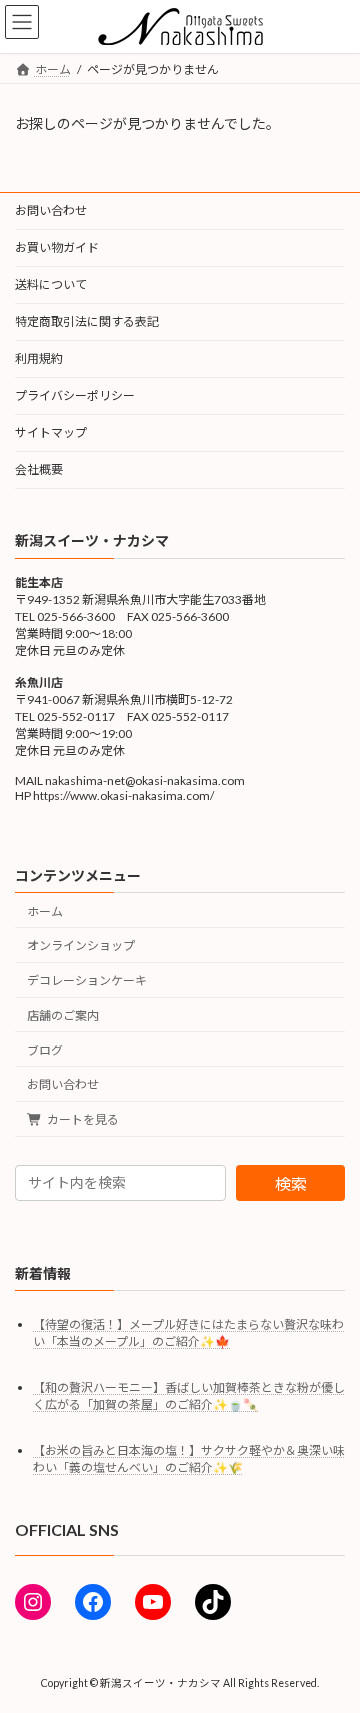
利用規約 (39, 358)
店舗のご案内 (63, 1015)
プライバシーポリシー (75, 395)
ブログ (45, 1050)
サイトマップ (51, 432)
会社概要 (39, 469)
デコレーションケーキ (87, 980)
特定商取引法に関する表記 (87, 321)
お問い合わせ (51, 210)
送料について (51, 284)
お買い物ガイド (57, 247)
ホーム (45, 910)
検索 (291, 1182)
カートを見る (83, 1119)
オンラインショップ (81, 945)
